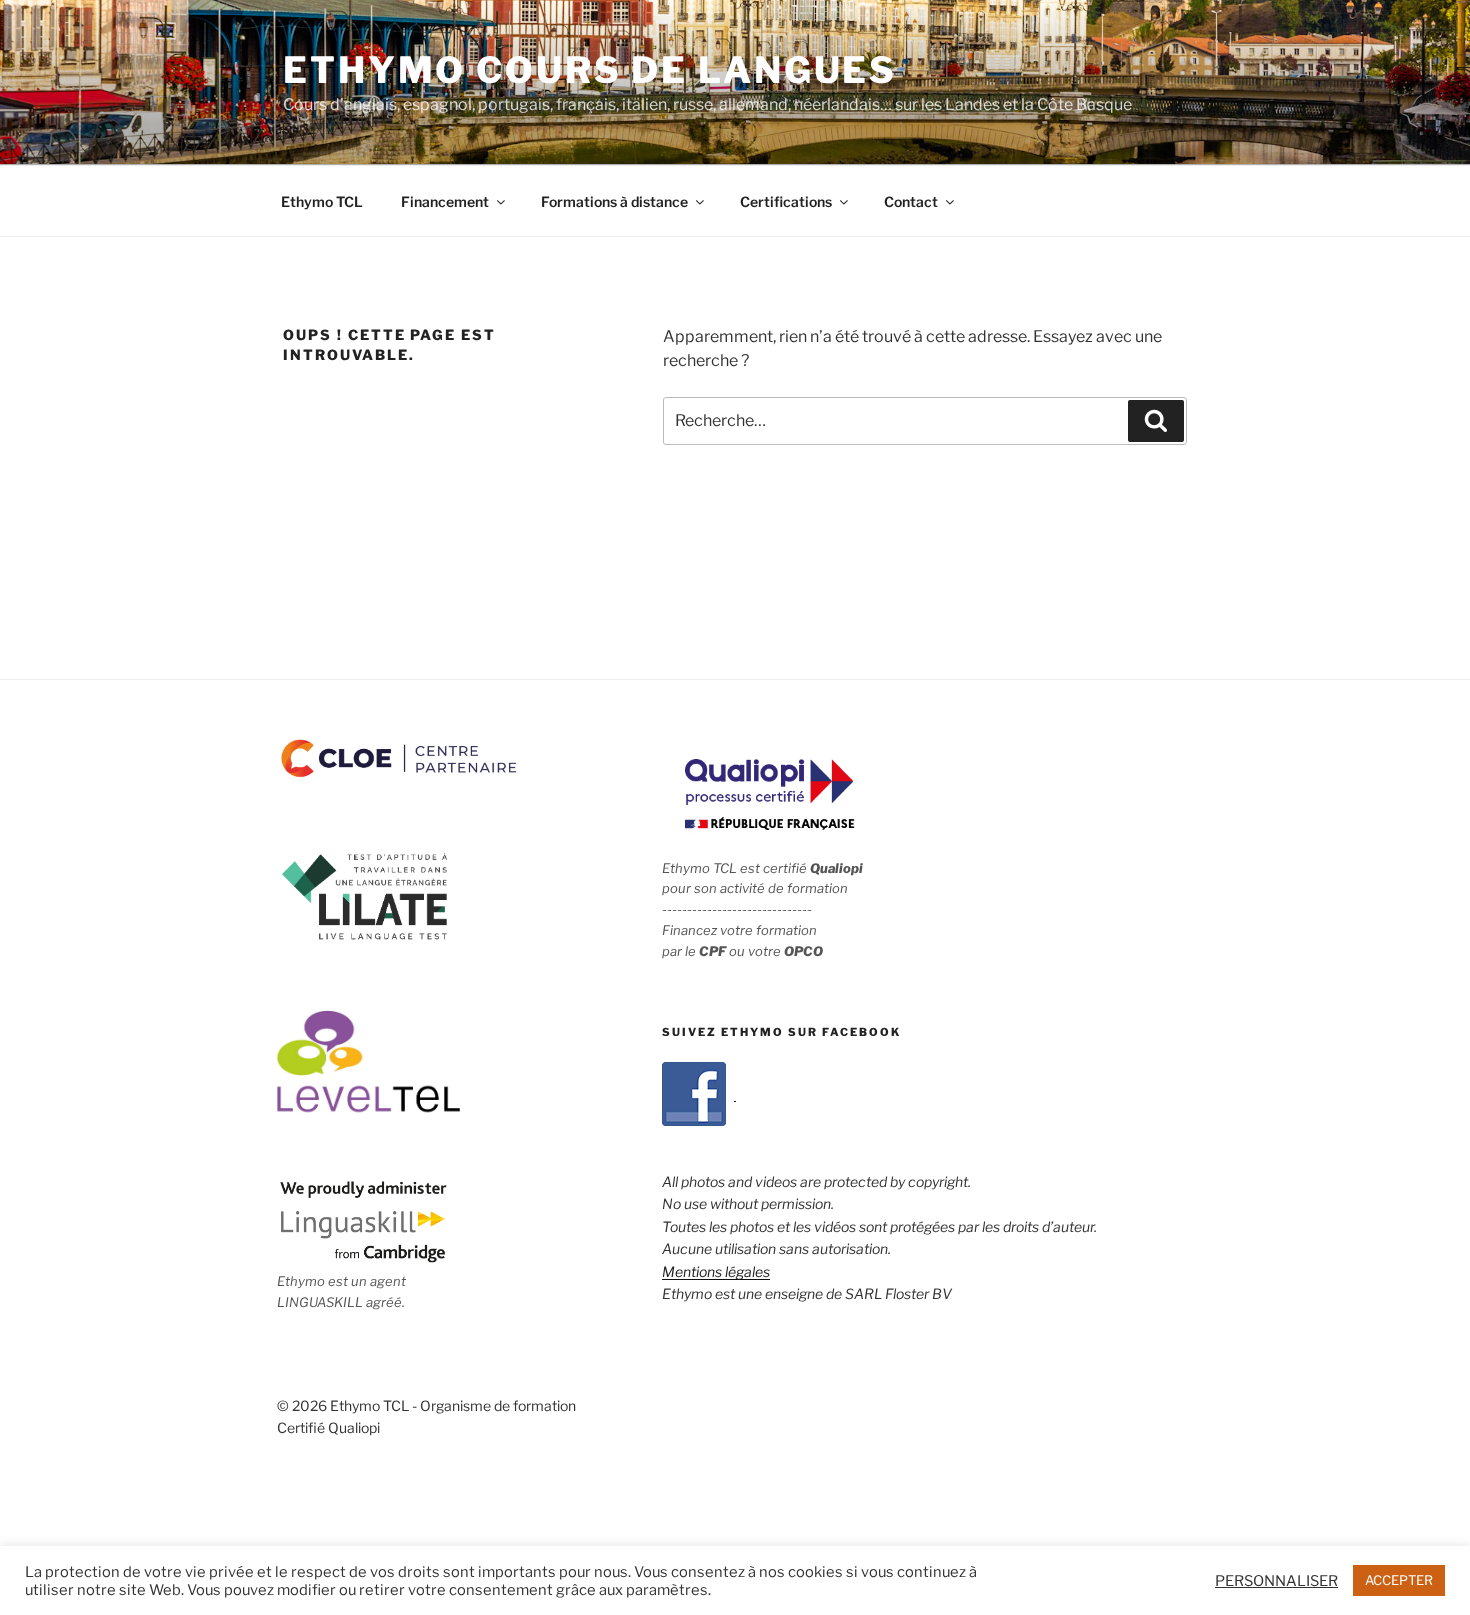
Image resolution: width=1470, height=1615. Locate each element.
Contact (911, 201)
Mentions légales (716, 1271)
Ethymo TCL (322, 201)
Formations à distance (614, 201)
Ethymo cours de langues (590, 70)
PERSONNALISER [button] (1276, 1581)
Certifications (786, 201)
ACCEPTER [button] (1399, 1580)
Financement (445, 201)
